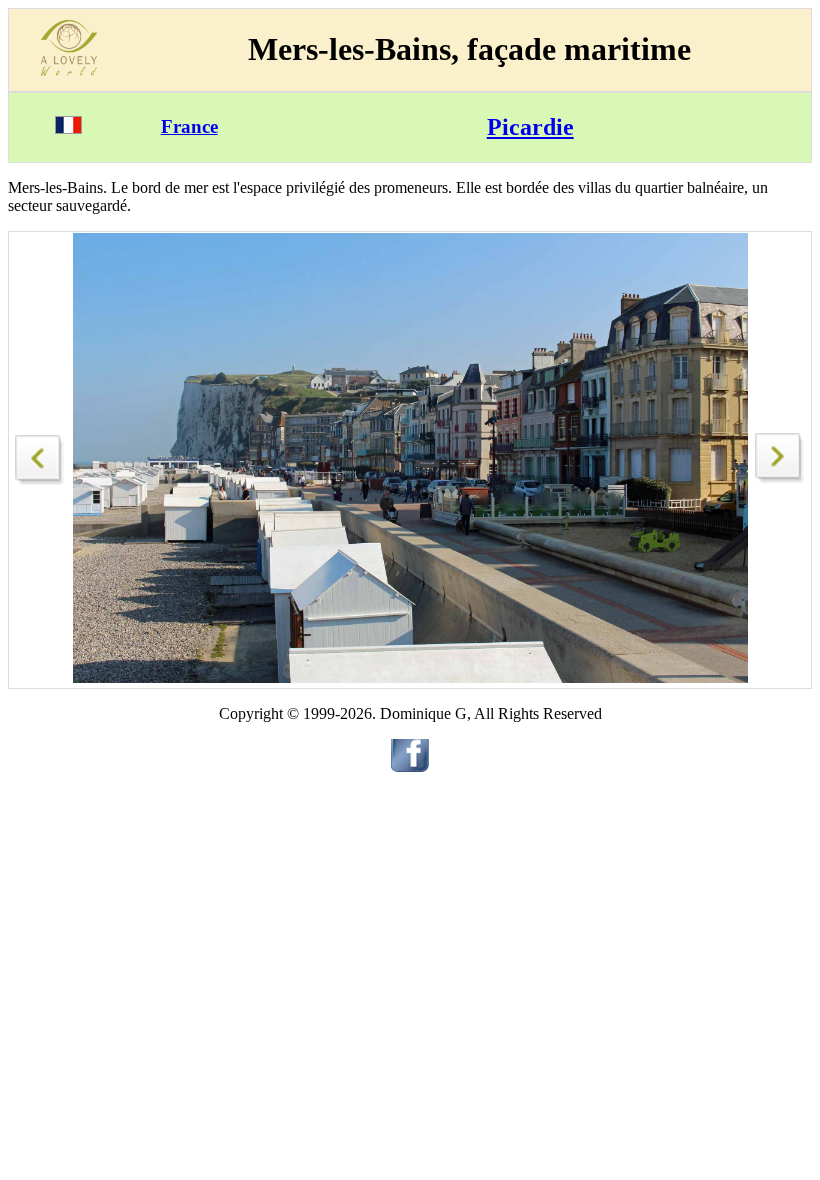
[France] (68, 128)
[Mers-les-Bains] (40, 454)
